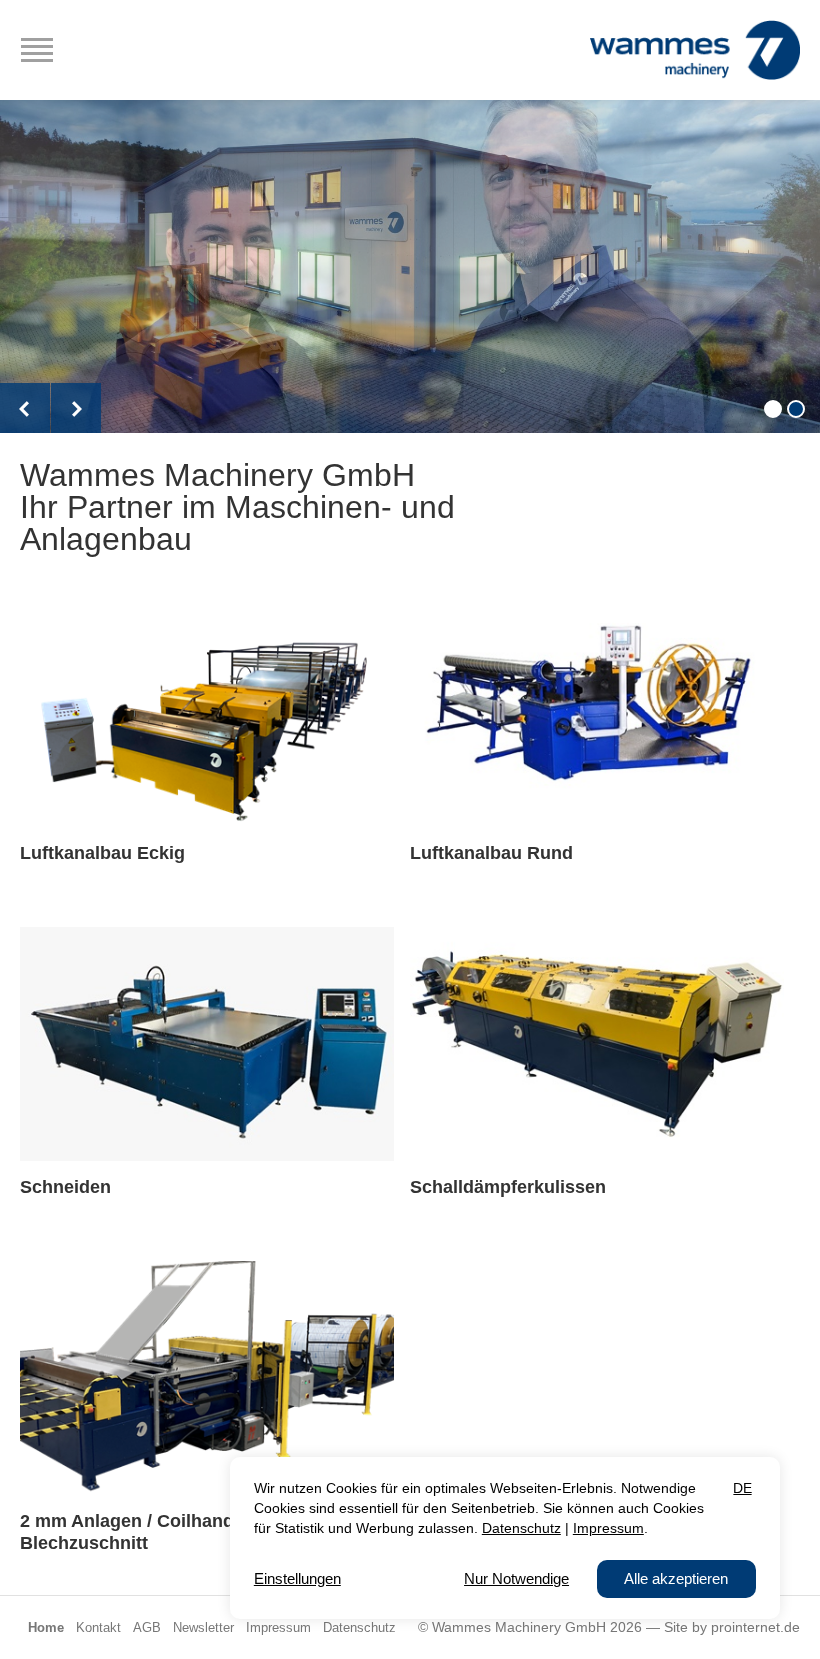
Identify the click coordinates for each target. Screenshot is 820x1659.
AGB (147, 1628)
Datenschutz (359, 1628)
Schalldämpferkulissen (508, 1187)
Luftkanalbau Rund (491, 853)
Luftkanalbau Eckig (102, 853)
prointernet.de (755, 1627)
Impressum (278, 1628)
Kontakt (98, 1628)
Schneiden (65, 1187)
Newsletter (203, 1628)
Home (46, 1628)
